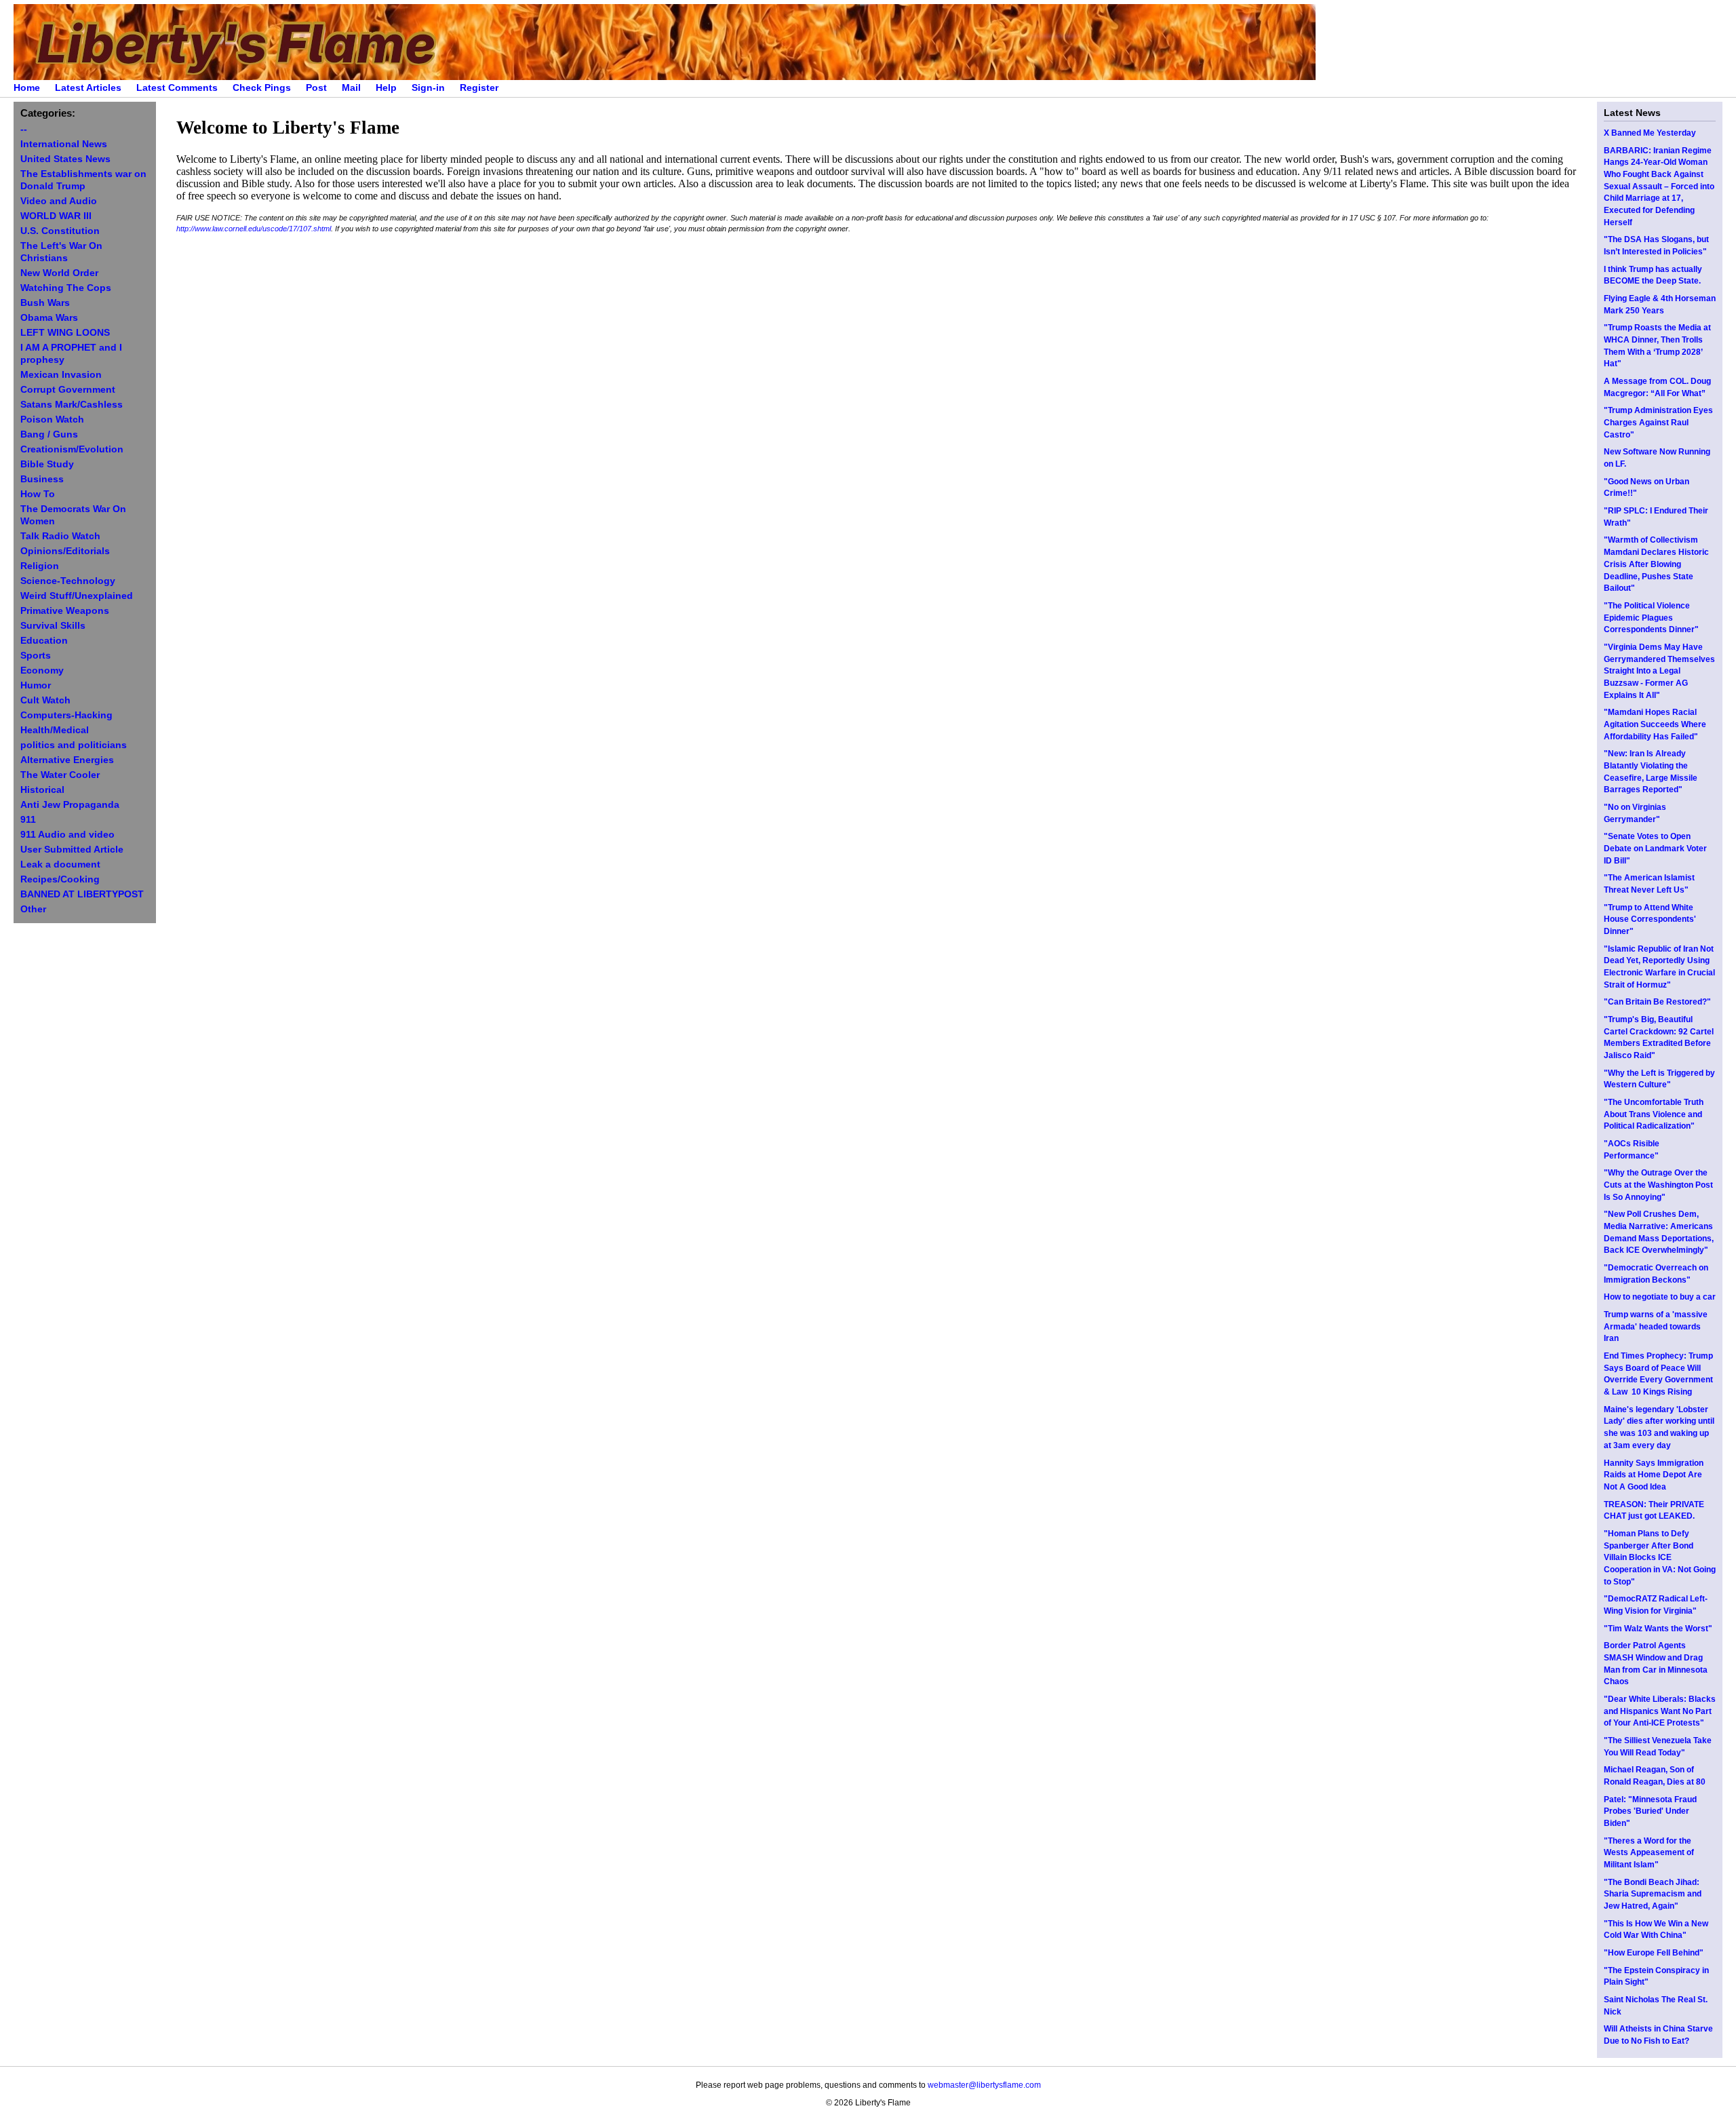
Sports (36, 656)
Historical (42, 790)
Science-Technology (68, 581)
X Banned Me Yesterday (1650, 133)
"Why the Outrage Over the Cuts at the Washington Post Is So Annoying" (1658, 1185)
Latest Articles (88, 88)
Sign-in (428, 88)
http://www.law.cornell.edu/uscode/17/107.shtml (254, 229)
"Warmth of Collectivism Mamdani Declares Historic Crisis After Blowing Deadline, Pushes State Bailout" (1656, 564)
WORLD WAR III (56, 216)
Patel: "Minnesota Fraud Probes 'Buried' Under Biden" (1650, 1811)
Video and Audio (59, 201)
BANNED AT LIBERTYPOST (82, 894)
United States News (65, 159)
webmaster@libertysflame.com (984, 2085)
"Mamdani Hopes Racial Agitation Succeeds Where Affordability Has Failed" (1655, 724)
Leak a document (60, 864)
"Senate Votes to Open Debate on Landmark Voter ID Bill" (1655, 848)
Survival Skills (53, 626)
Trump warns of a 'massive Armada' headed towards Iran (1656, 1326)
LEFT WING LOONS (65, 333)
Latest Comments (177, 88)
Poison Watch (52, 420)
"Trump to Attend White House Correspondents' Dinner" (1650, 919)
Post (316, 88)
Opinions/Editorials (65, 551)
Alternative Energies (67, 760)
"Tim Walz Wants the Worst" (1658, 1629)
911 (28, 820)
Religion (40, 566)
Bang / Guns (49, 434)
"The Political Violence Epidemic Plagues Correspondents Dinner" (1651, 618)
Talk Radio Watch (60, 536)
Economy (42, 670)
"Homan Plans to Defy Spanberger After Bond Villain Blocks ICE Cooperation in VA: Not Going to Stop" (1660, 1558)
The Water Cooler (60, 775)
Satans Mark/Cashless (72, 405)
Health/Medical (55, 730)
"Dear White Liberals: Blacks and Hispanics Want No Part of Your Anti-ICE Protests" (1660, 1711)
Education (44, 641)
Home (27, 88)
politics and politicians (74, 745)
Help (386, 88)
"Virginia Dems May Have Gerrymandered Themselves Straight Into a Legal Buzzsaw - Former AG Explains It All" (1659, 671)
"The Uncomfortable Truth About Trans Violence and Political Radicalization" (1654, 1114)
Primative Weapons (65, 611)
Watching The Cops (66, 288)
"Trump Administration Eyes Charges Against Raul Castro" (1658, 422)
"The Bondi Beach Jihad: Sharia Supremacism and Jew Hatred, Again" (1653, 1894)
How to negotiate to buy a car (1660, 1297)
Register (479, 88)
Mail (351, 88)
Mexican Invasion (61, 375)
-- (24, 129)
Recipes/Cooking (60, 879)
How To (38, 494)
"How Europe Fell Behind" (1654, 1953)
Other (33, 909)
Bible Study (47, 464)
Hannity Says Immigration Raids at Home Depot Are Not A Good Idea (1654, 1475)
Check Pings (262, 88)
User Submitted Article (72, 850)
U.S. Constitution (60, 231)
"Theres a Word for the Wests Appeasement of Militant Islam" (1649, 1853)
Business (42, 479)
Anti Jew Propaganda (70, 805)
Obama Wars (49, 318)
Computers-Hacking (66, 715)
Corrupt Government (68, 390)
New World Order (59, 273)
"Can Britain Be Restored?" (1657, 1002)
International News (64, 144)
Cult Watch (45, 700)
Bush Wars (45, 303)
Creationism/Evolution (72, 449)
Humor (36, 685)
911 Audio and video (67, 835)
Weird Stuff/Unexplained (77, 596)
